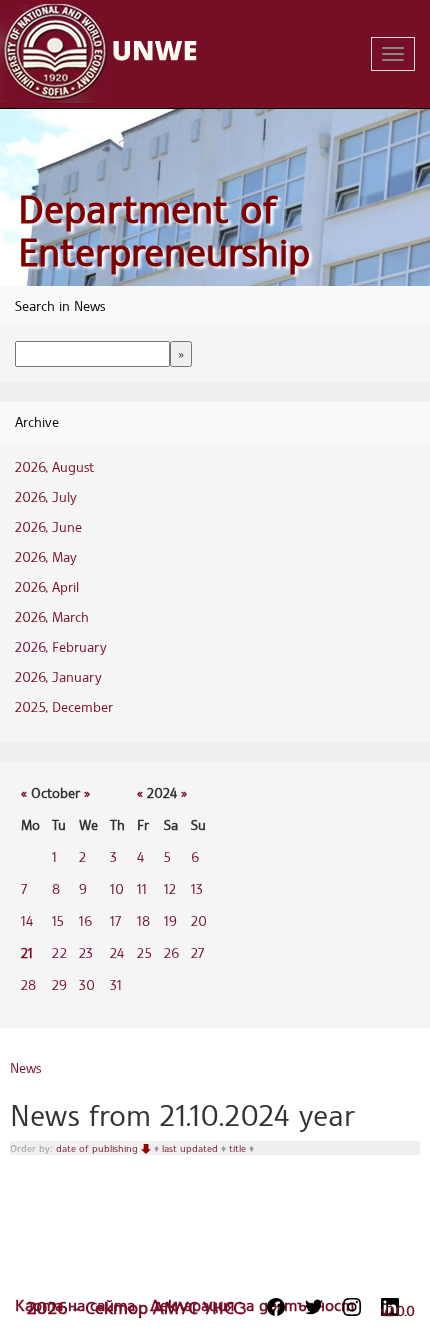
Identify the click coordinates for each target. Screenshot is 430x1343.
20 (199, 920)
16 (85, 920)
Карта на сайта (77, 1305)
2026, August (54, 466)
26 (171, 952)
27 (197, 952)
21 (27, 952)
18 (143, 920)
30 (87, 984)
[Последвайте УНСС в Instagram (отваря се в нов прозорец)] (352, 1307)
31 (116, 984)
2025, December (64, 706)
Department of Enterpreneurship (164, 230)
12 (170, 888)
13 (197, 888)
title (239, 1148)
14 (27, 920)
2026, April (47, 586)
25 (144, 952)
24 (117, 952)
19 (170, 920)
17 (115, 920)
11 (142, 888)
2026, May (46, 556)
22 (59, 952)
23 (86, 952)
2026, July (46, 496)
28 (28, 984)
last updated (191, 1148)
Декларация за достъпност (252, 1305)
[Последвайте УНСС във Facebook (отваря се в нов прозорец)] (276, 1307)
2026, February (61, 646)
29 (59, 984)
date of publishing (98, 1148)
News (25, 1067)
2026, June (48, 526)
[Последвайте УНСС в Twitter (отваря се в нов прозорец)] (314, 1307)
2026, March (52, 616)
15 (58, 920)
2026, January (58, 676)
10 (117, 888)
